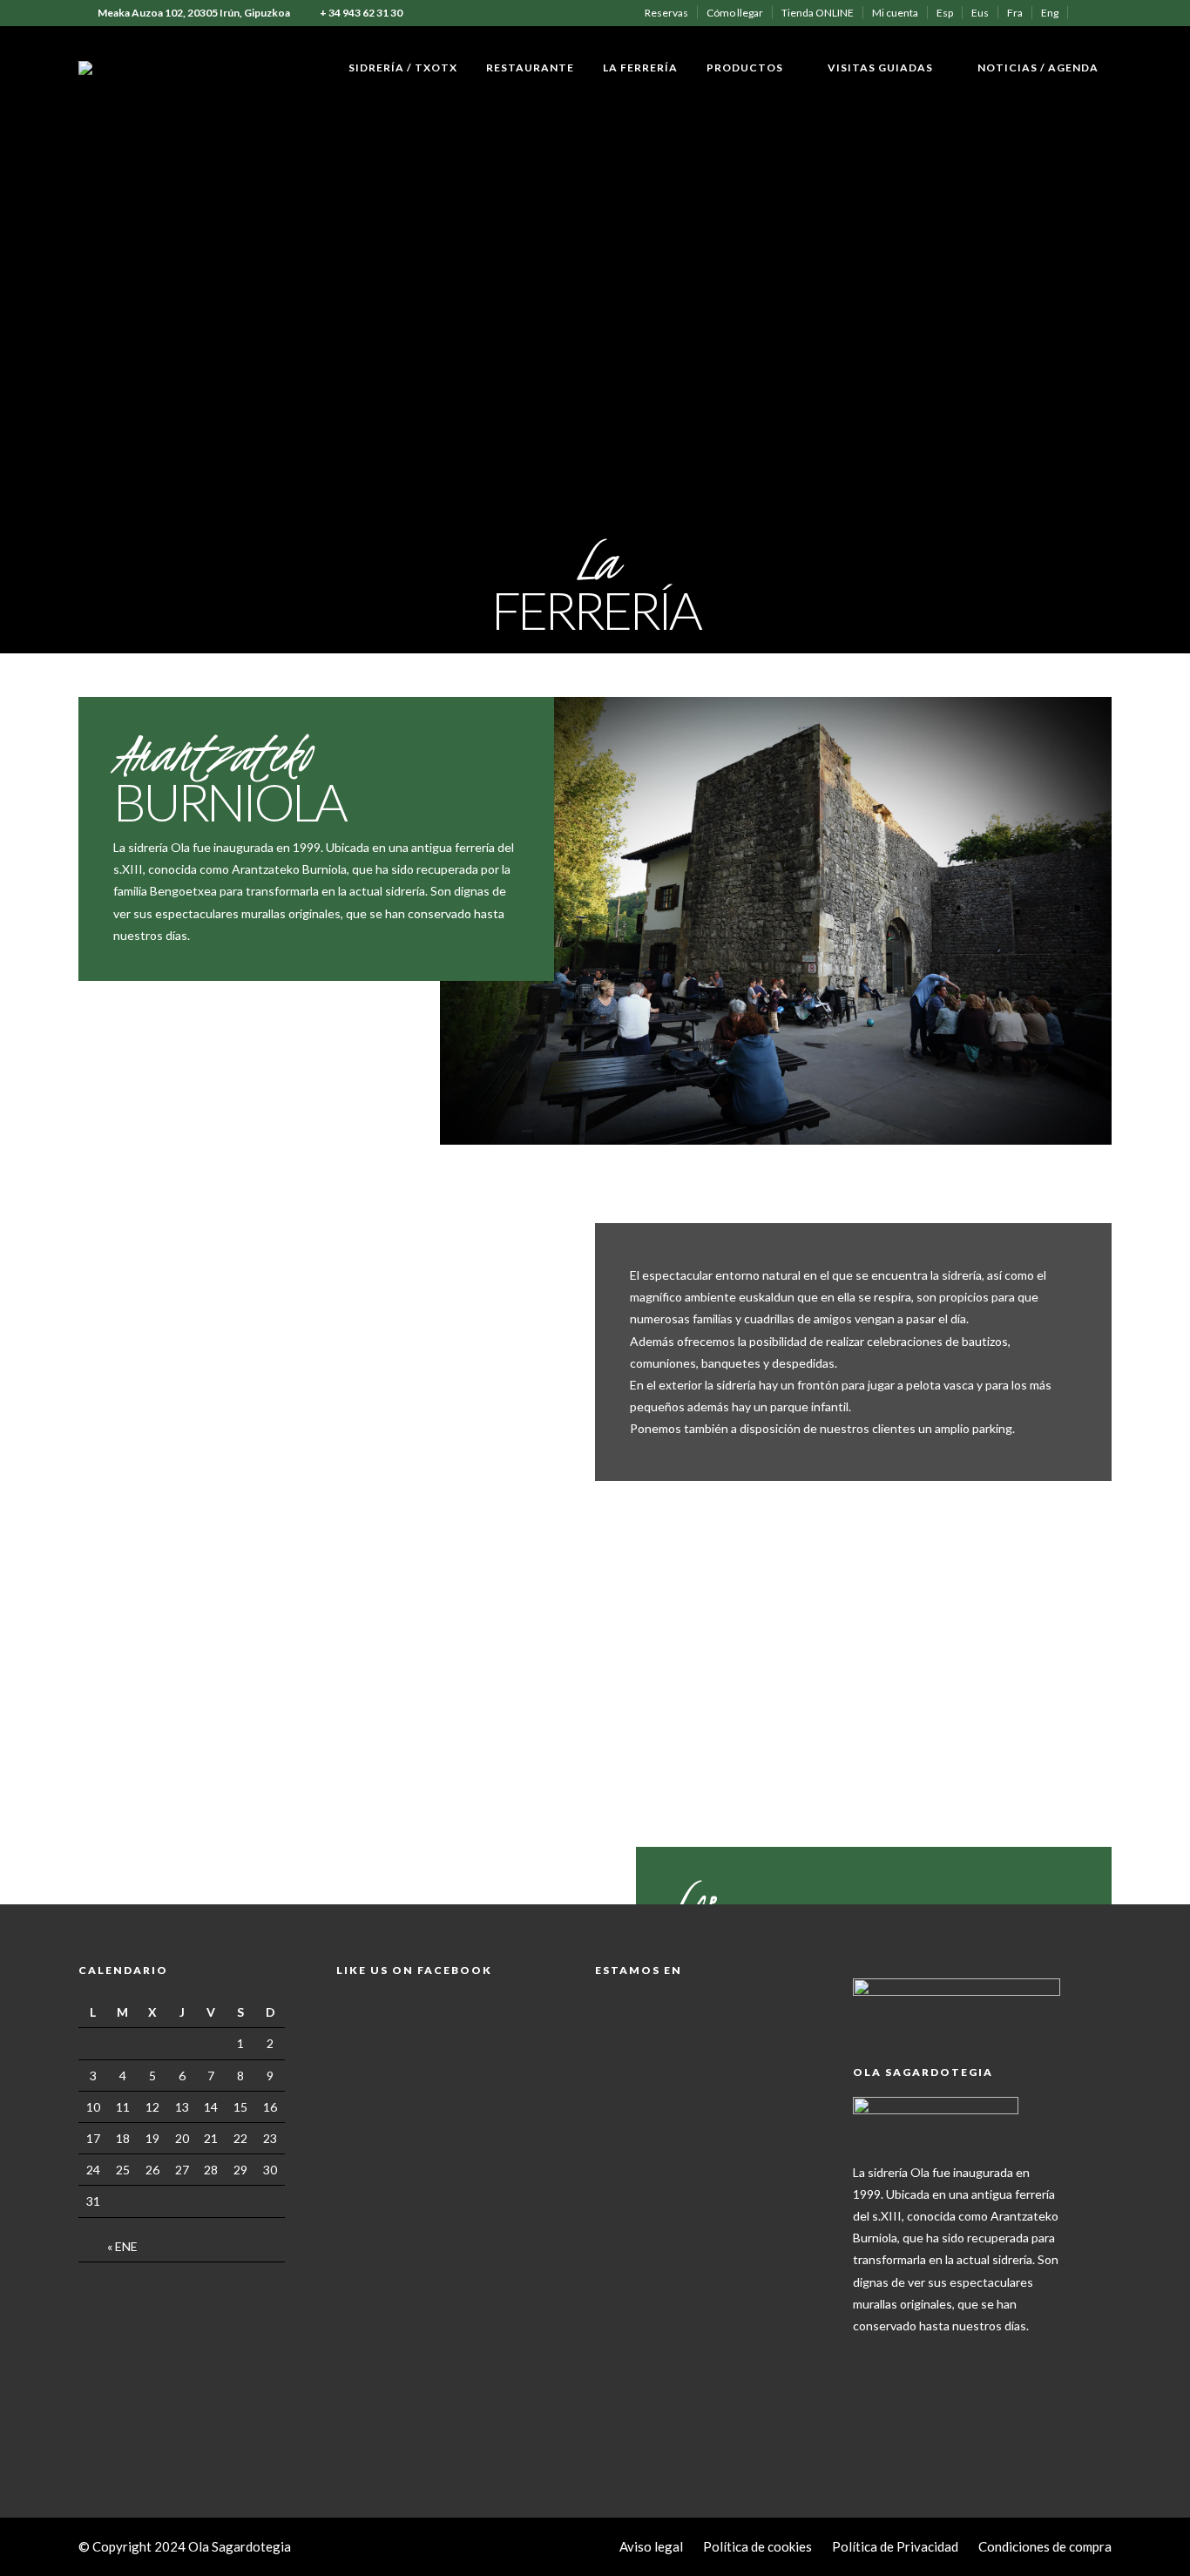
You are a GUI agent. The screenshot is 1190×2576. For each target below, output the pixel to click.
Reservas (666, 13)
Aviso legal (651, 2546)
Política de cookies (757, 2546)
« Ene (122, 2246)
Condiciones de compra (1045, 2546)
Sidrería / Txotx (403, 68)
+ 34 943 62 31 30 (361, 13)
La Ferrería (640, 68)
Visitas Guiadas (880, 68)
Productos (745, 68)
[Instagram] (1107, 13)
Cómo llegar (735, 13)
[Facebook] (870, 2353)
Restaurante (530, 68)
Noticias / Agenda (1038, 68)
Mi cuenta (895, 13)
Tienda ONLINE (818, 13)
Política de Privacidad (895, 2546)
